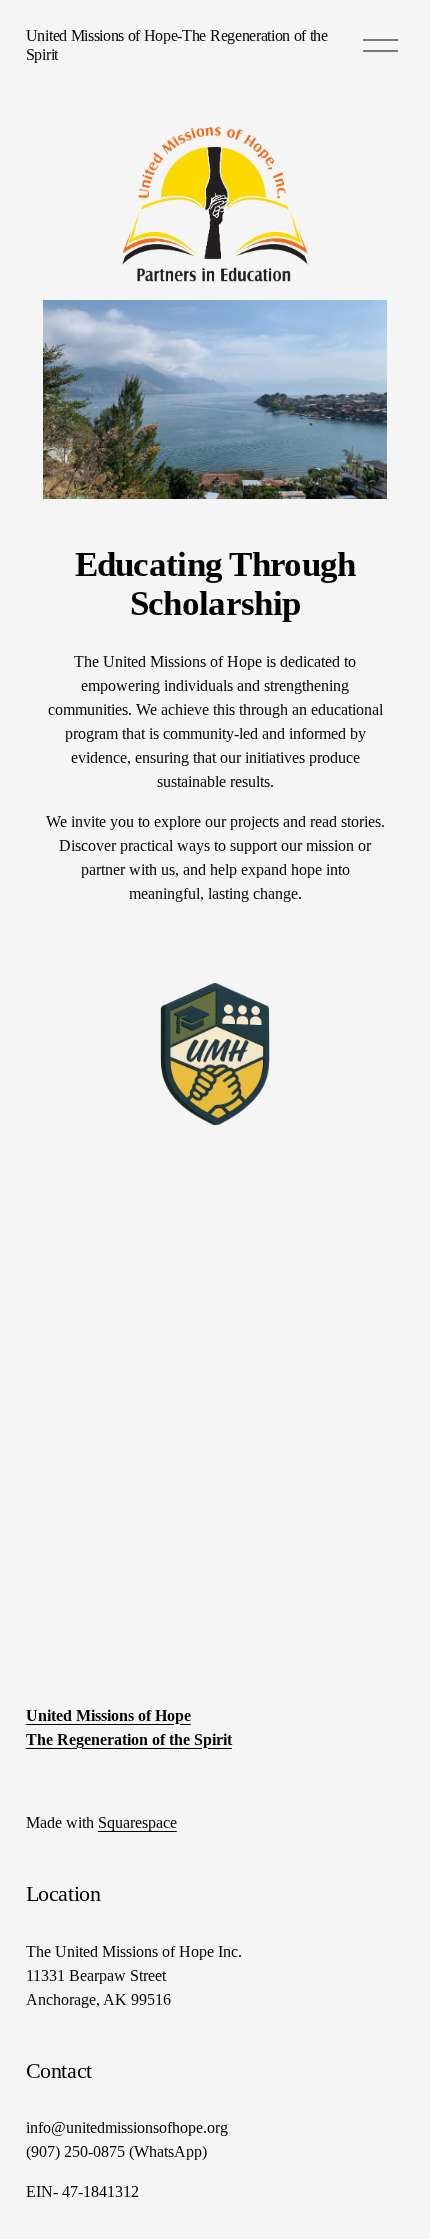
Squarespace (137, 1822)
